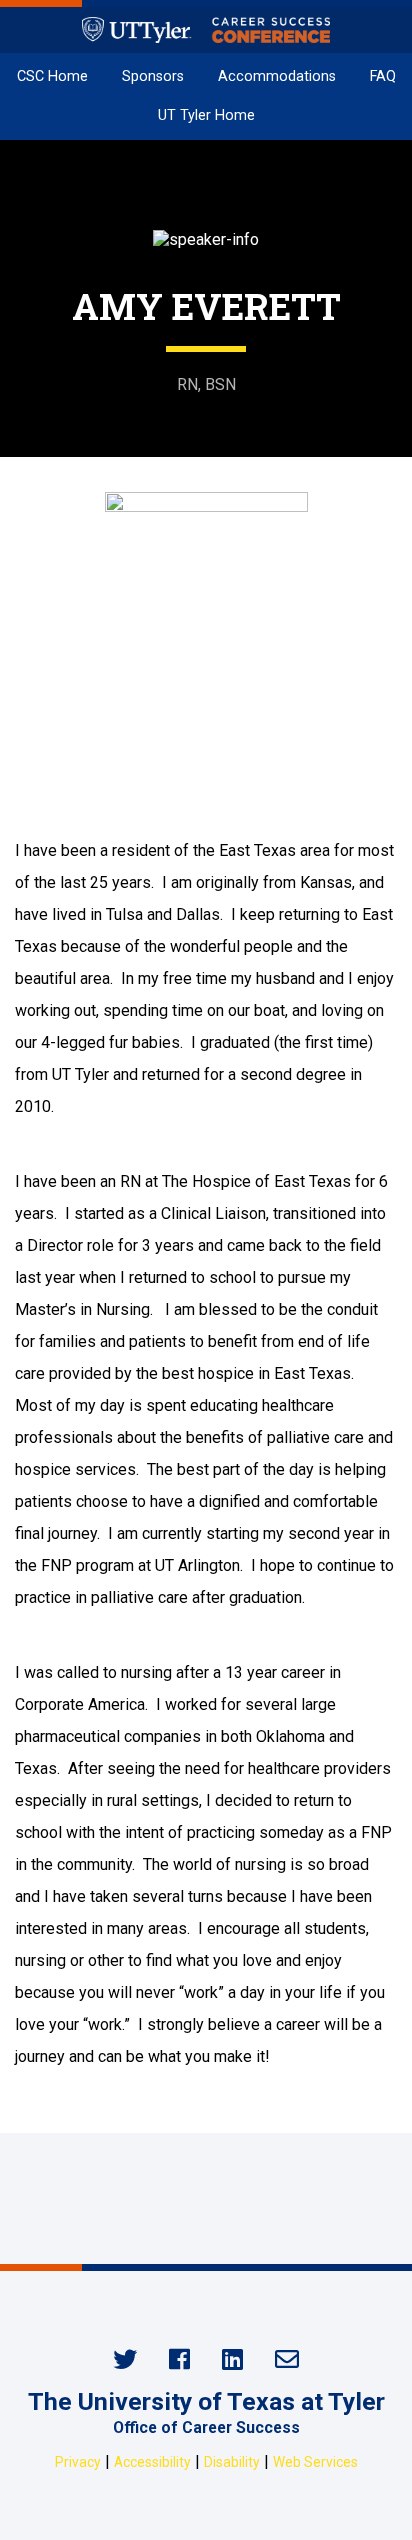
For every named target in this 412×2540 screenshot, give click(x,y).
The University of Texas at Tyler (206, 2401)
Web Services (315, 2462)
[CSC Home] (205, 30)
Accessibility (152, 2462)
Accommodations (277, 76)
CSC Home (52, 76)
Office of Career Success (206, 2427)
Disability (232, 2462)
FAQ (383, 76)
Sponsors (153, 76)
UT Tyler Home (206, 115)
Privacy (78, 2462)
